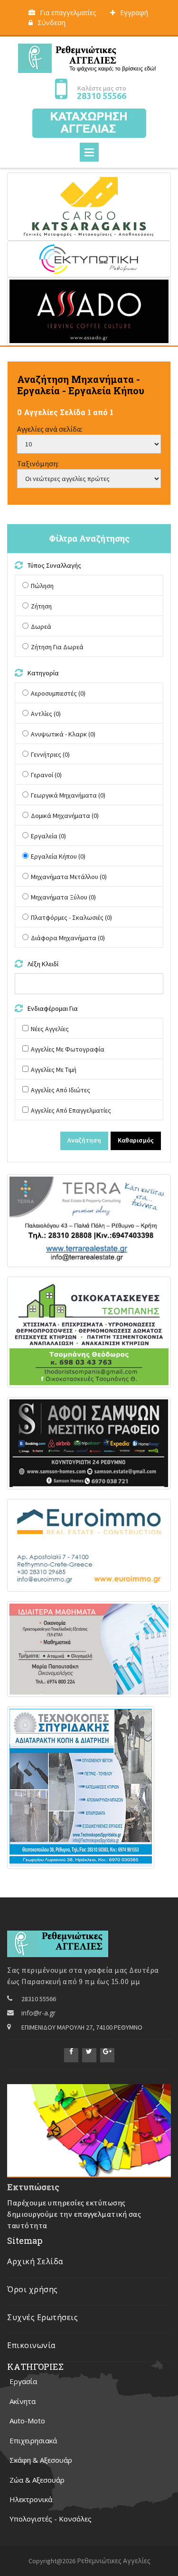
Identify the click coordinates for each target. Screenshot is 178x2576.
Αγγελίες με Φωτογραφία (68, 1049)
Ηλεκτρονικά (31, 2499)
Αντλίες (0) (46, 714)
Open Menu (89, 152)
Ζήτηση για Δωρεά (57, 647)
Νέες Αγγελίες (50, 1029)
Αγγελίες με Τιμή (54, 1070)
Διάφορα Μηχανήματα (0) (68, 938)
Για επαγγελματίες (68, 13)
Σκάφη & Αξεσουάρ (41, 2460)
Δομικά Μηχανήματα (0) (65, 816)
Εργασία (23, 2381)
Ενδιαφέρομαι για (53, 1008)
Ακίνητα (23, 2401)
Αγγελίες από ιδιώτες (61, 1090)
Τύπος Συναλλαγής (55, 565)
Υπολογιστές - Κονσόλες (51, 2519)
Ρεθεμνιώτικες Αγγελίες (113, 2561)
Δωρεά (41, 626)
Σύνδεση (52, 23)
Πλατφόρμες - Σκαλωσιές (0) (71, 917)
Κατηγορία (44, 673)
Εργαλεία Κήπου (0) (58, 856)
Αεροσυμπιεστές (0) (58, 693)
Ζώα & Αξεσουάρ (37, 2480)
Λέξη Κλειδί (44, 964)
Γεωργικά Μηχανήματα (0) (68, 795)
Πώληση (42, 586)
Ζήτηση (41, 606)
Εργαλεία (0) (48, 836)
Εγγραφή (134, 13)
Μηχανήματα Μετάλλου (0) (69, 877)
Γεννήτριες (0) (50, 754)
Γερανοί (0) (46, 775)
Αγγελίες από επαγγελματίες (71, 1110)
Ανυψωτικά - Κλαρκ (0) (63, 734)
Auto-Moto (27, 2421)
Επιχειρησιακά (33, 2440)
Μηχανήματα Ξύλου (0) (63, 897)
